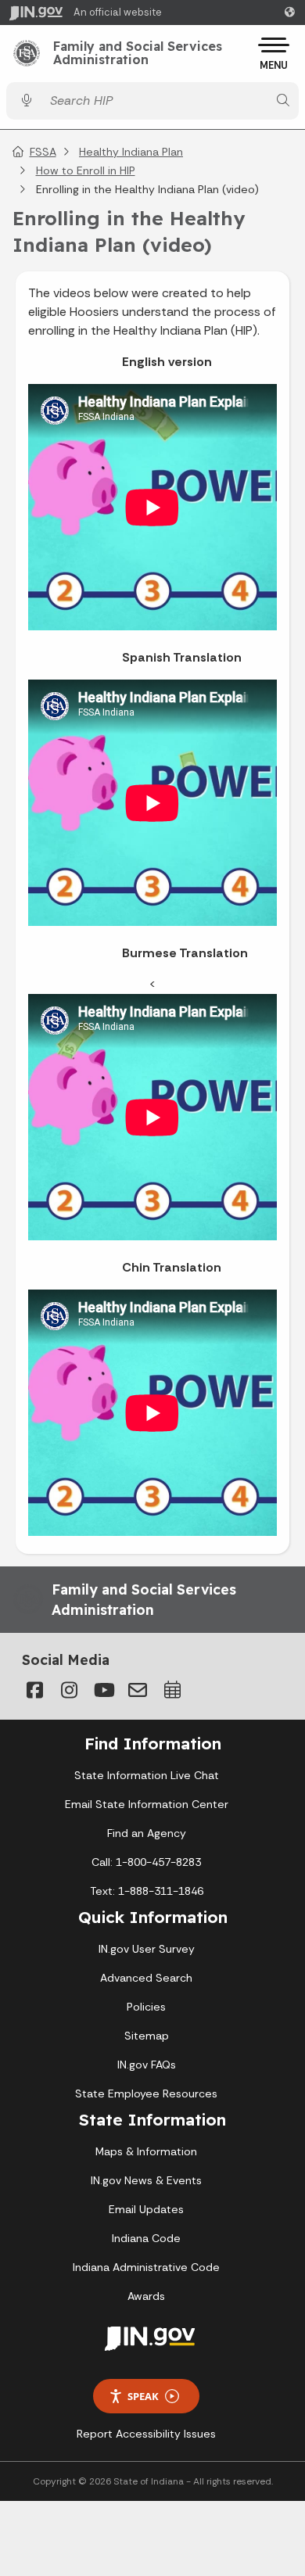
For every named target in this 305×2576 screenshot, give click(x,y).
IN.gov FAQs (147, 2065)
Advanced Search (146, 1978)
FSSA (43, 152)
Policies (146, 2007)
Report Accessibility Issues (146, 2434)
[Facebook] (34, 1690)
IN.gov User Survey (147, 1949)
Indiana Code (146, 2238)
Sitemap (147, 2036)
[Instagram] (69, 1690)
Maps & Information (146, 2151)
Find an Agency (147, 1833)
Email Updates (146, 2209)
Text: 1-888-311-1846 (147, 1891)
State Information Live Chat (147, 1775)
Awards (146, 2296)
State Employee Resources (146, 2093)
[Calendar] (172, 1690)
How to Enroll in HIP (86, 170)
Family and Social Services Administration (138, 54)
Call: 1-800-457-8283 (146, 1862)
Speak (143, 2396)
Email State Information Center (147, 1804)
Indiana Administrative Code (146, 2267)
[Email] (138, 1690)
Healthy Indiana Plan (131, 152)
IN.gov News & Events (146, 2180)
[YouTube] (103, 1690)
